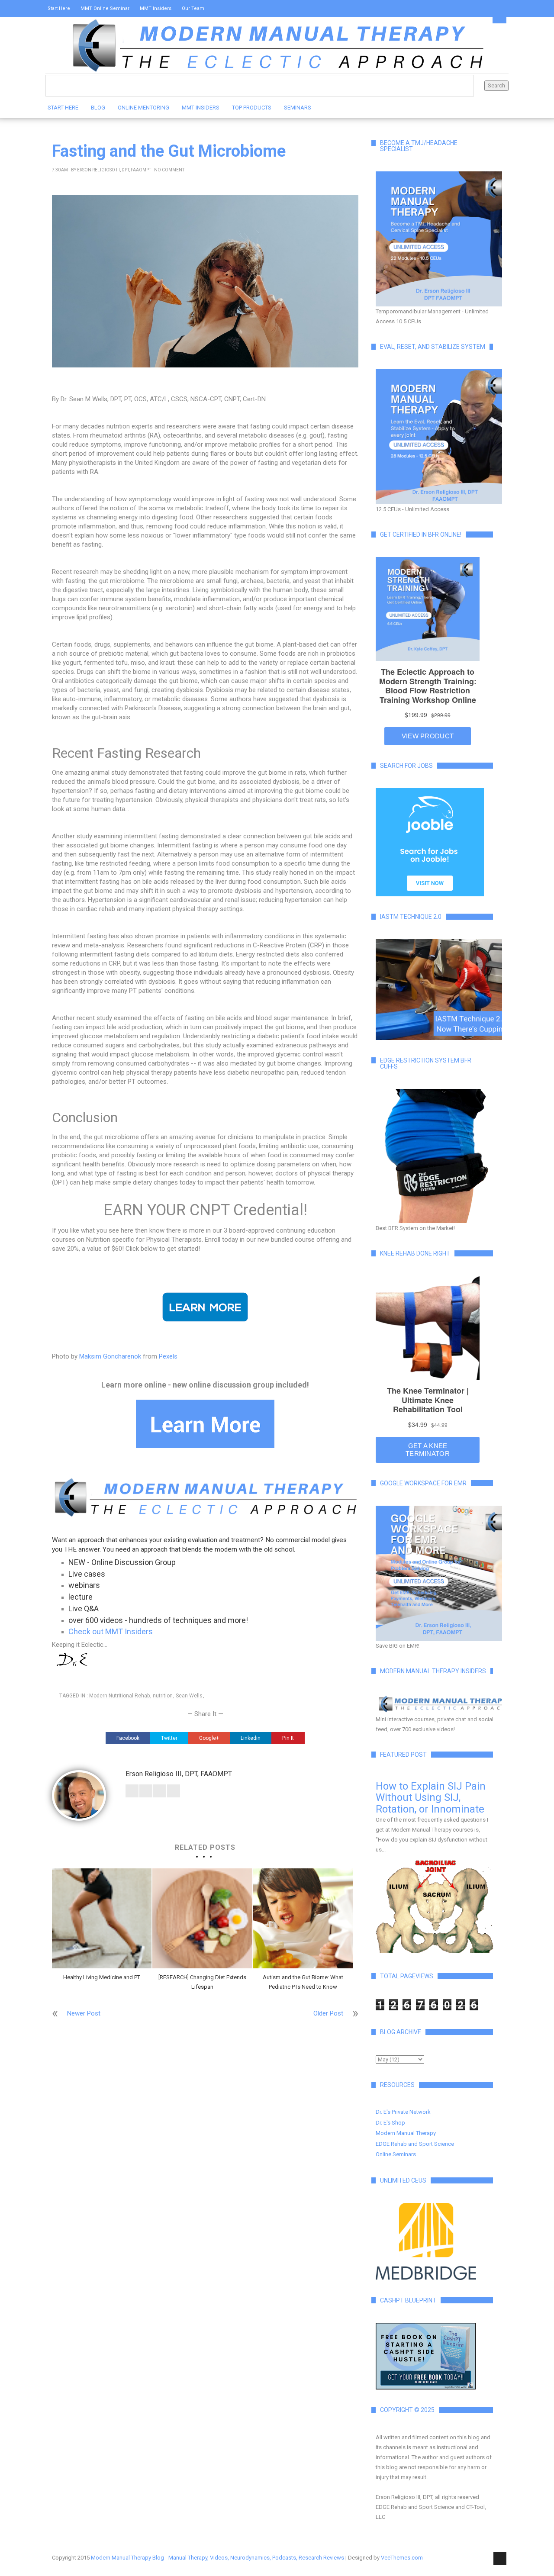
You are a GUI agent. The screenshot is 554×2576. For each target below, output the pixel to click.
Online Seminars (396, 2154)
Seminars (298, 108)
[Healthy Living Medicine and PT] (102, 1918)
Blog (98, 108)
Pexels (168, 1356)
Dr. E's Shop (390, 2123)
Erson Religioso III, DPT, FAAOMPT (114, 170)
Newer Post (84, 2013)
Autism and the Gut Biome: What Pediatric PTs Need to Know (303, 1982)
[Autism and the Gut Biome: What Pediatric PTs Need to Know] (303, 1918)
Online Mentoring (143, 108)
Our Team (193, 8)
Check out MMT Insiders (111, 1631)
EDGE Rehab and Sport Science (415, 2144)
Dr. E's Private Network (403, 2112)
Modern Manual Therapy (406, 2133)
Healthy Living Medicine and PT (102, 1977)
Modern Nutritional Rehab (119, 1696)
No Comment (169, 170)
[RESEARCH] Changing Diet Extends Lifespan (202, 1982)
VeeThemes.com (402, 2558)
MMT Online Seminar (105, 8)
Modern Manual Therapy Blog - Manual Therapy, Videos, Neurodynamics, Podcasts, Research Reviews (217, 2558)
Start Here (59, 8)
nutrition (163, 1696)
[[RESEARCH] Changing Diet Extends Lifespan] (202, 1918)
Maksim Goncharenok (110, 1356)
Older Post (328, 2013)
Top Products (252, 108)
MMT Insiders (156, 8)
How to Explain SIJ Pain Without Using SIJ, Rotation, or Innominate (431, 1798)
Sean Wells (189, 1696)
